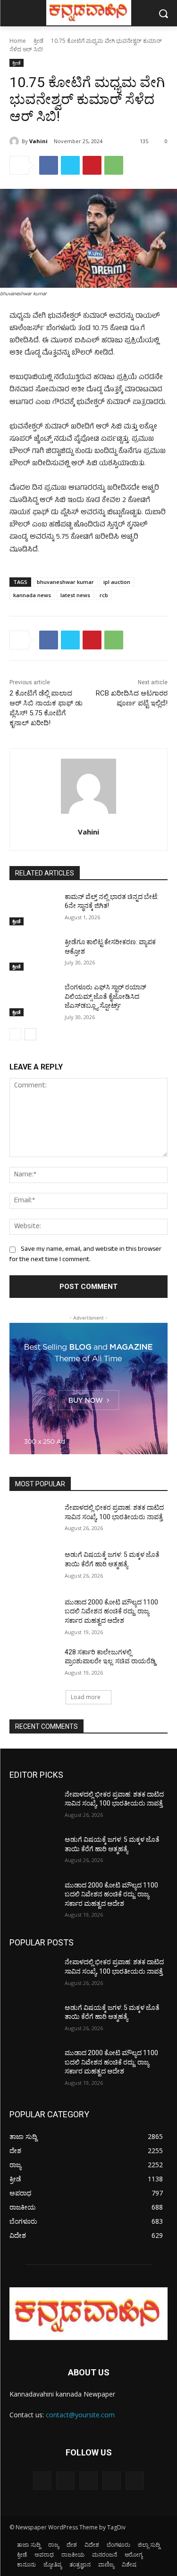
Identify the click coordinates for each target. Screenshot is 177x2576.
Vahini (38, 141)
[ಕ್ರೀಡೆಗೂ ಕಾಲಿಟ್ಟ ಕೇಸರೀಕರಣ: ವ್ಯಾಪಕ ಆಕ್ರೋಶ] (33, 954)
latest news (75, 595)
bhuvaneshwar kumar (65, 582)
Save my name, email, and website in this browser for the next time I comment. (85, 1255)
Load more (86, 1697)
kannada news (32, 595)
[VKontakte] (135, 2481)
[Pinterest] (92, 165)
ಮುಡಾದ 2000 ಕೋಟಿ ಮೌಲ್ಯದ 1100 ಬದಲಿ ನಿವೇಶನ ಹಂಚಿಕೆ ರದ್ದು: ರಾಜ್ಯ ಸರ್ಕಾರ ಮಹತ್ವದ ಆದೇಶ (111, 1611)
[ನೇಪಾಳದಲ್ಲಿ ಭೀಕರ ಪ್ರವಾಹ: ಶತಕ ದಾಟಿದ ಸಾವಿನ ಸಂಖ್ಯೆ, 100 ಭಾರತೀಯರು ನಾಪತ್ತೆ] (33, 1520)
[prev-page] (15, 1034)
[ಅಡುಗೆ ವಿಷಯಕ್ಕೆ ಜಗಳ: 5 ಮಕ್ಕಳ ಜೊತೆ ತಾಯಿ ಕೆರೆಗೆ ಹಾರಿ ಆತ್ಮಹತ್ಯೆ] (33, 1567)
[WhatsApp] (114, 165)
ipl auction (117, 582)
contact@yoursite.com (80, 2415)
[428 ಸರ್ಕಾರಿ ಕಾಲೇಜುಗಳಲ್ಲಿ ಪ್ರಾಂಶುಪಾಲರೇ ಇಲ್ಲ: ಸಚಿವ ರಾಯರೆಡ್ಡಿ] (33, 1664)
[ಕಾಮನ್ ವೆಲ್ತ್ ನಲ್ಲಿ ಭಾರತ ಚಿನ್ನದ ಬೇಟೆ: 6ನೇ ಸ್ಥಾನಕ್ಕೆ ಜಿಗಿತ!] (33, 909)
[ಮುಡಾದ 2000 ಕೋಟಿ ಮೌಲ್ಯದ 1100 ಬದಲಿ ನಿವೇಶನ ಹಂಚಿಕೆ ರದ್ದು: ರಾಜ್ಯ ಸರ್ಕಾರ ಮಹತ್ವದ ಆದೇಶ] (33, 1614)
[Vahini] (16, 141)
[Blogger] (42, 2481)
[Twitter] (70, 165)
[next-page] (30, 1034)
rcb (104, 595)
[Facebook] (49, 165)
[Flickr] (88, 2481)
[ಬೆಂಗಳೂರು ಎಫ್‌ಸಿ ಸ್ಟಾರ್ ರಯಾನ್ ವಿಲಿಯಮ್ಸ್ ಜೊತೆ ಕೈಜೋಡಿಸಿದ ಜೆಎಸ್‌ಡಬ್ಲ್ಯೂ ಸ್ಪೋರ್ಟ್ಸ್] (33, 999)
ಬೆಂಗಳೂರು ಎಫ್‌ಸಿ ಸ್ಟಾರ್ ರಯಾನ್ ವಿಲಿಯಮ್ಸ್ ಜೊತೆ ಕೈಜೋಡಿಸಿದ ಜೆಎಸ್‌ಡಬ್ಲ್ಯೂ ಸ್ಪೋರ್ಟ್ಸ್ (105, 996)
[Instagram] (112, 2481)
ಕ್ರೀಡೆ (38, 41)
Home (18, 41)
